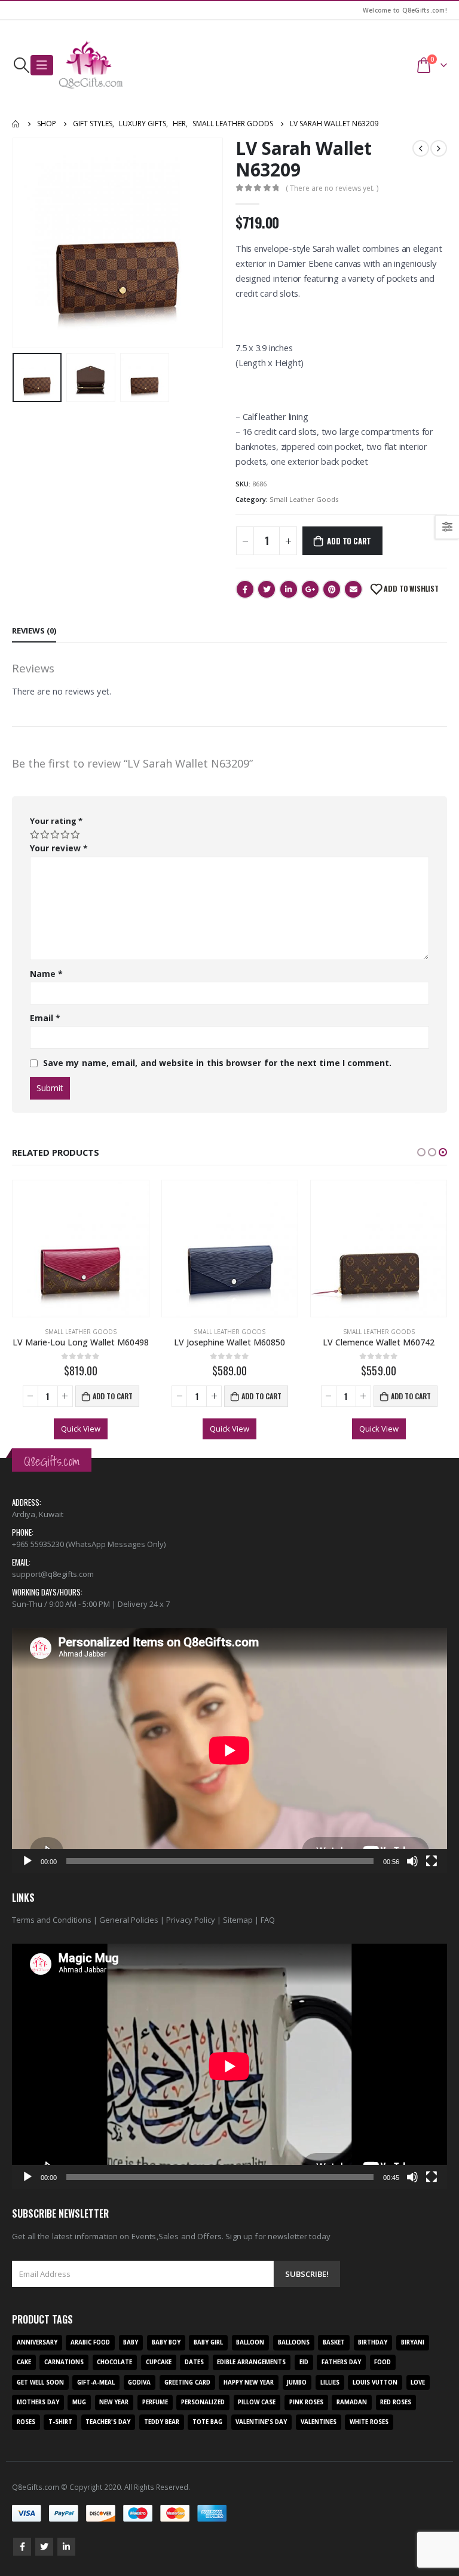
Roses (26, 2422)
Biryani (413, 2342)
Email (353, 589)
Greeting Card (187, 2382)
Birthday (373, 2342)
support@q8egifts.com (53, 1574)
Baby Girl (208, 2342)
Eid (304, 2362)
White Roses (369, 2422)
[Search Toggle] (21, 65)
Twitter (267, 589)
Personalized (203, 2402)
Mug (79, 2402)
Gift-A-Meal (96, 2382)
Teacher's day (108, 2422)
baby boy (166, 2342)
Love (418, 2382)
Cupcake (159, 2362)
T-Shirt (60, 2422)
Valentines (319, 2422)
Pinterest (332, 589)
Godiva (139, 2382)
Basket (334, 2342)
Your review (59, 848)
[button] (421, 1152)
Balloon (250, 2342)
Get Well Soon (40, 2382)
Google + (310, 589)
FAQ (268, 1920)
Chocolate (114, 2362)
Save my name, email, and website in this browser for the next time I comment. (217, 1063)
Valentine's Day (261, 2422)
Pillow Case (257, 2402)
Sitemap (238, 1920)
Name (46, 974)
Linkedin (66, 2547)
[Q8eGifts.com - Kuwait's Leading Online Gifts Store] (91, 65)
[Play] (27, 1861)
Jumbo (297, 2382)
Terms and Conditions (52, 1920)
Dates (194, 2362)
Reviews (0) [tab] (34, 631)
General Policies (129, 1920)
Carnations (64, 2362)
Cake (24, 2362)
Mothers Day (38, 2402)
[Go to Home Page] (16, 124)
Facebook (245, 589)
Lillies (330, 2382)
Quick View (81, 1429)
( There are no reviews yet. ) (332, 188)
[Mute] (412, 1861)
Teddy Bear (162, 2422)
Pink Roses (306, 2402)
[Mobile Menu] (42, 65)
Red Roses (396, 2402)
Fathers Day (341, 2362)
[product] (80, 1248)
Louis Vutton (375, 2382)
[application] (229, 1750)
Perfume (155, 2402)
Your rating (56, 821)
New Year (114, 2402)
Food (382, 2362)
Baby (131, 2342)
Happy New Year (249, 2382)
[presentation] (27, 243)
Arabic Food (90, 2342)
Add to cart (349, 541)
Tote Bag (207, 2422)
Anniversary (37, 2342)
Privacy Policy (191, 1920)
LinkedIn (289, 589)
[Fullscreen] (432, 1861)
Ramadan (352, 2402)
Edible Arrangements (251, 2362)
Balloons (294, 2342)
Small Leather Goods (304, 499)
